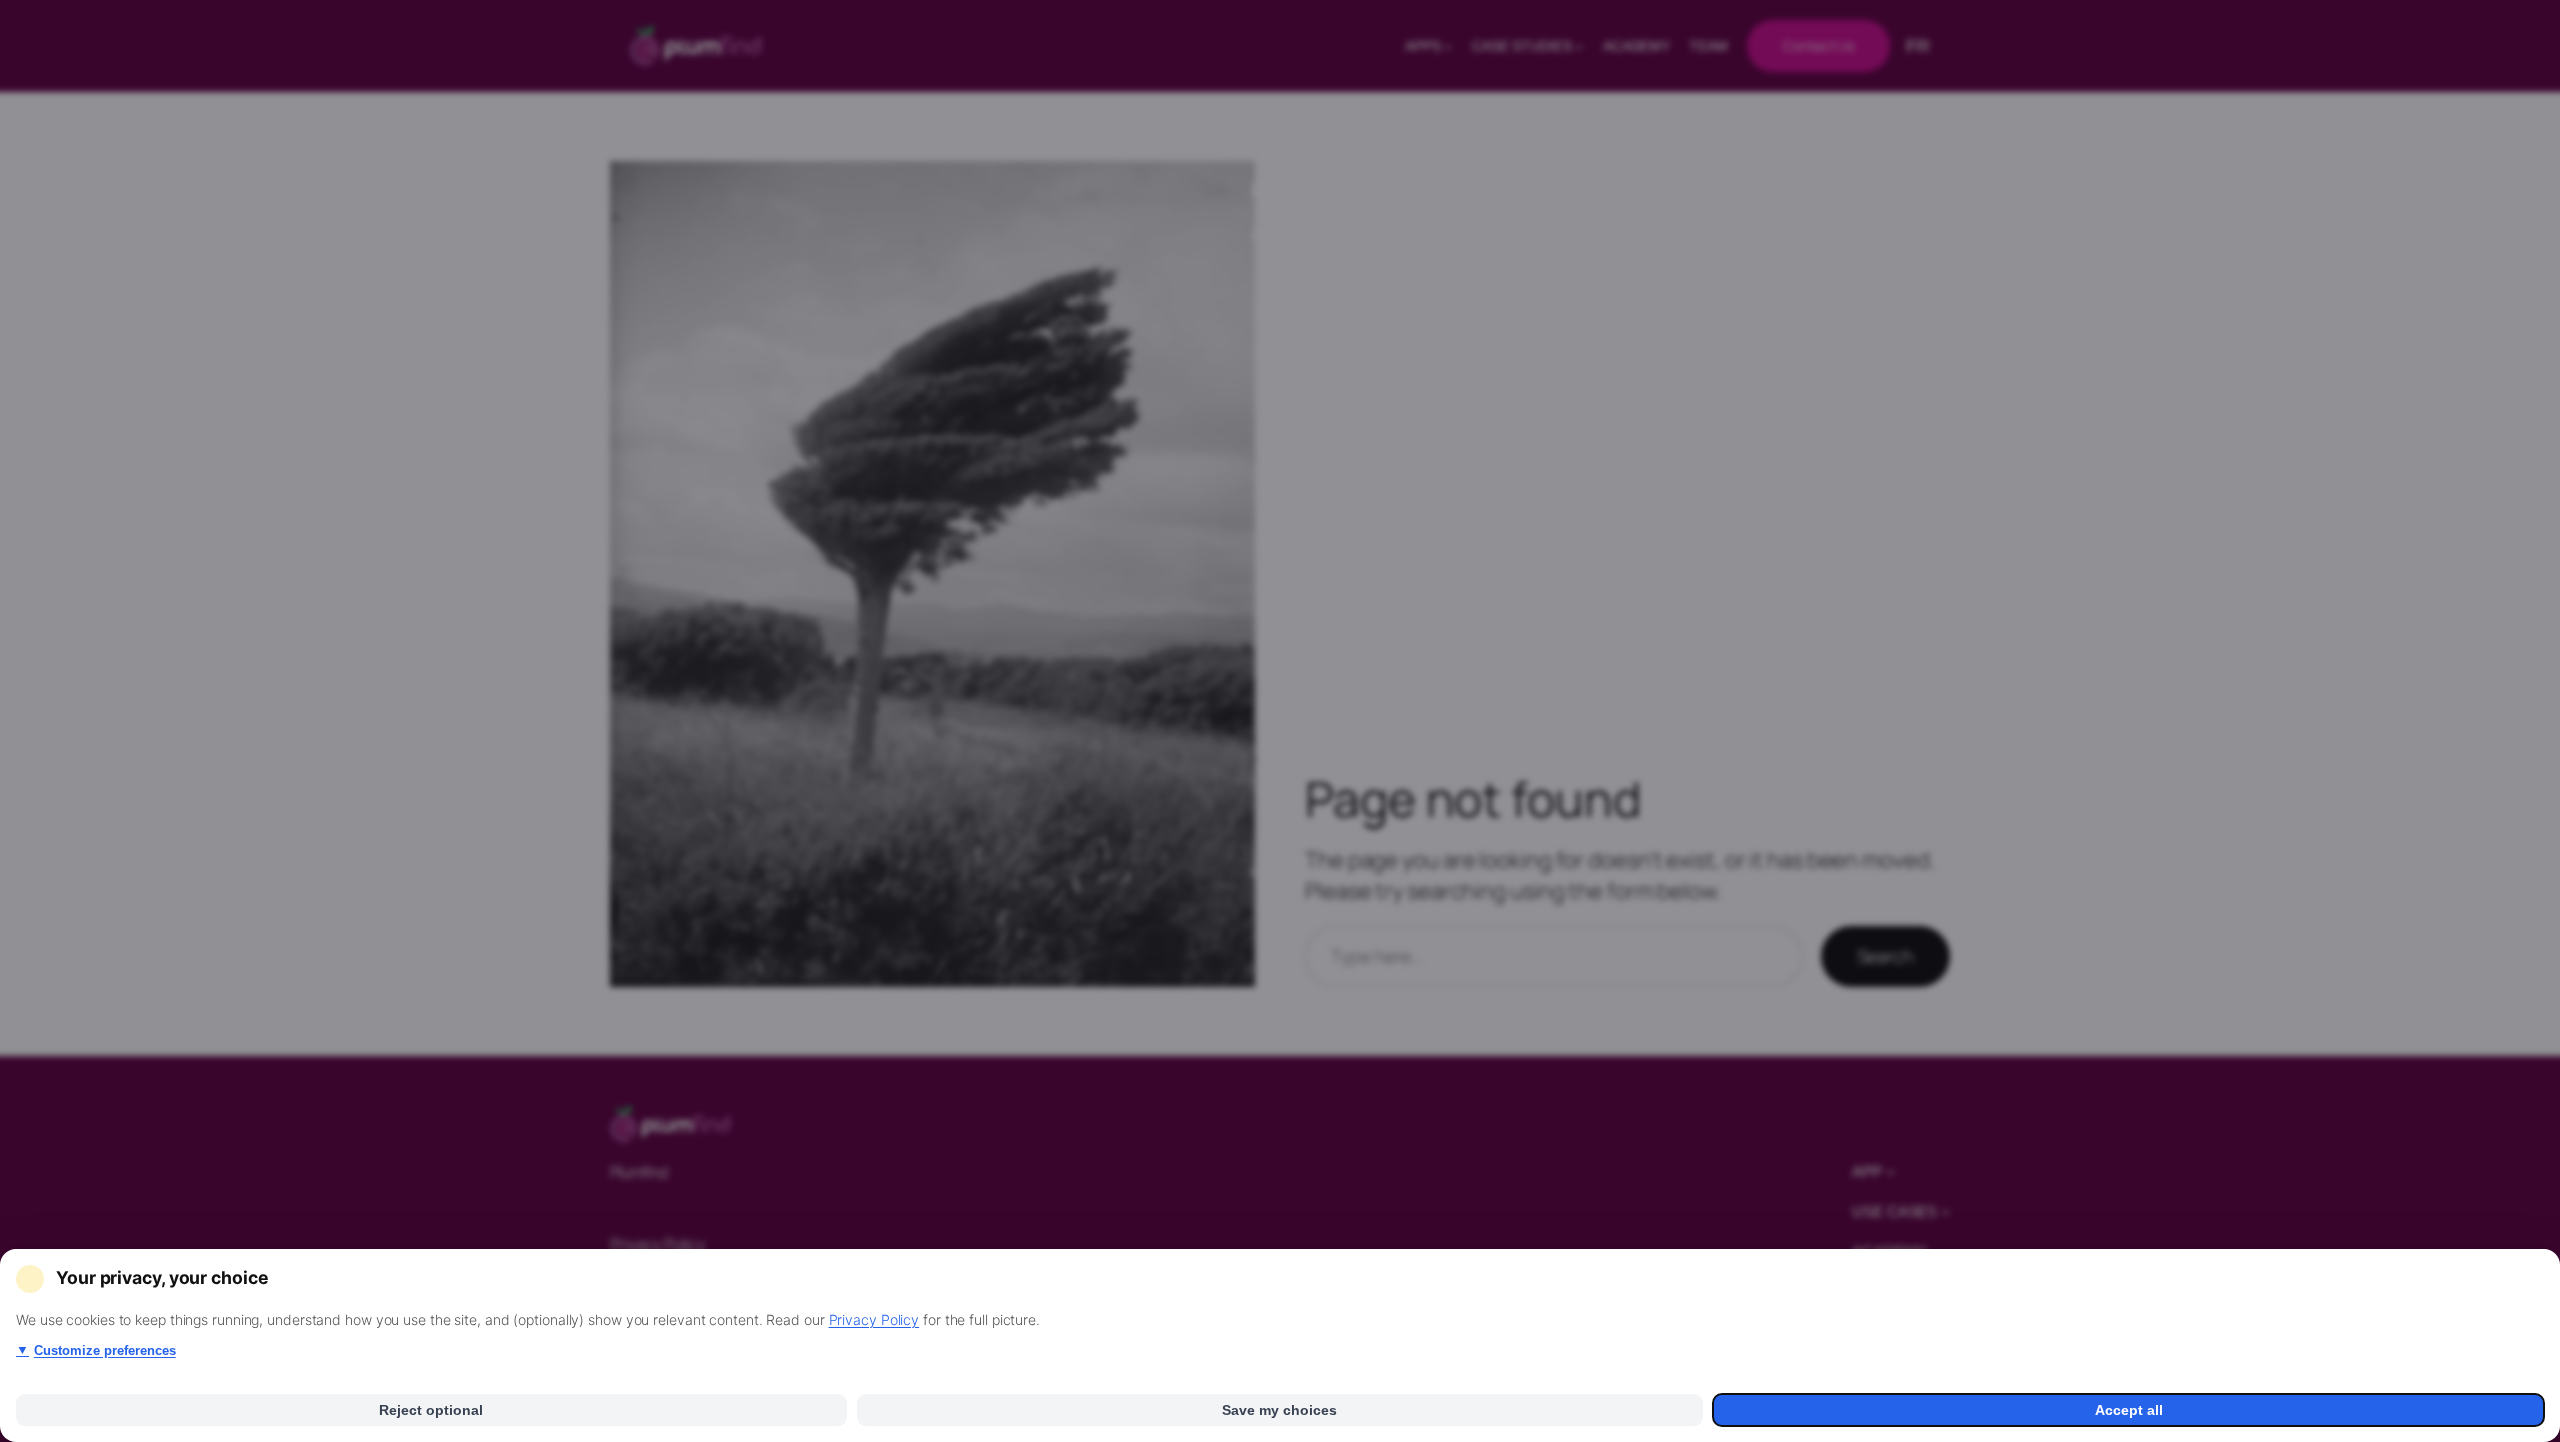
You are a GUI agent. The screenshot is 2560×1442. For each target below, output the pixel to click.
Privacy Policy (874, 1319)
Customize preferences (96, 1350)
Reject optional (431, 1410)
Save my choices (1279, 1410)
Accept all (2129, 1410)
